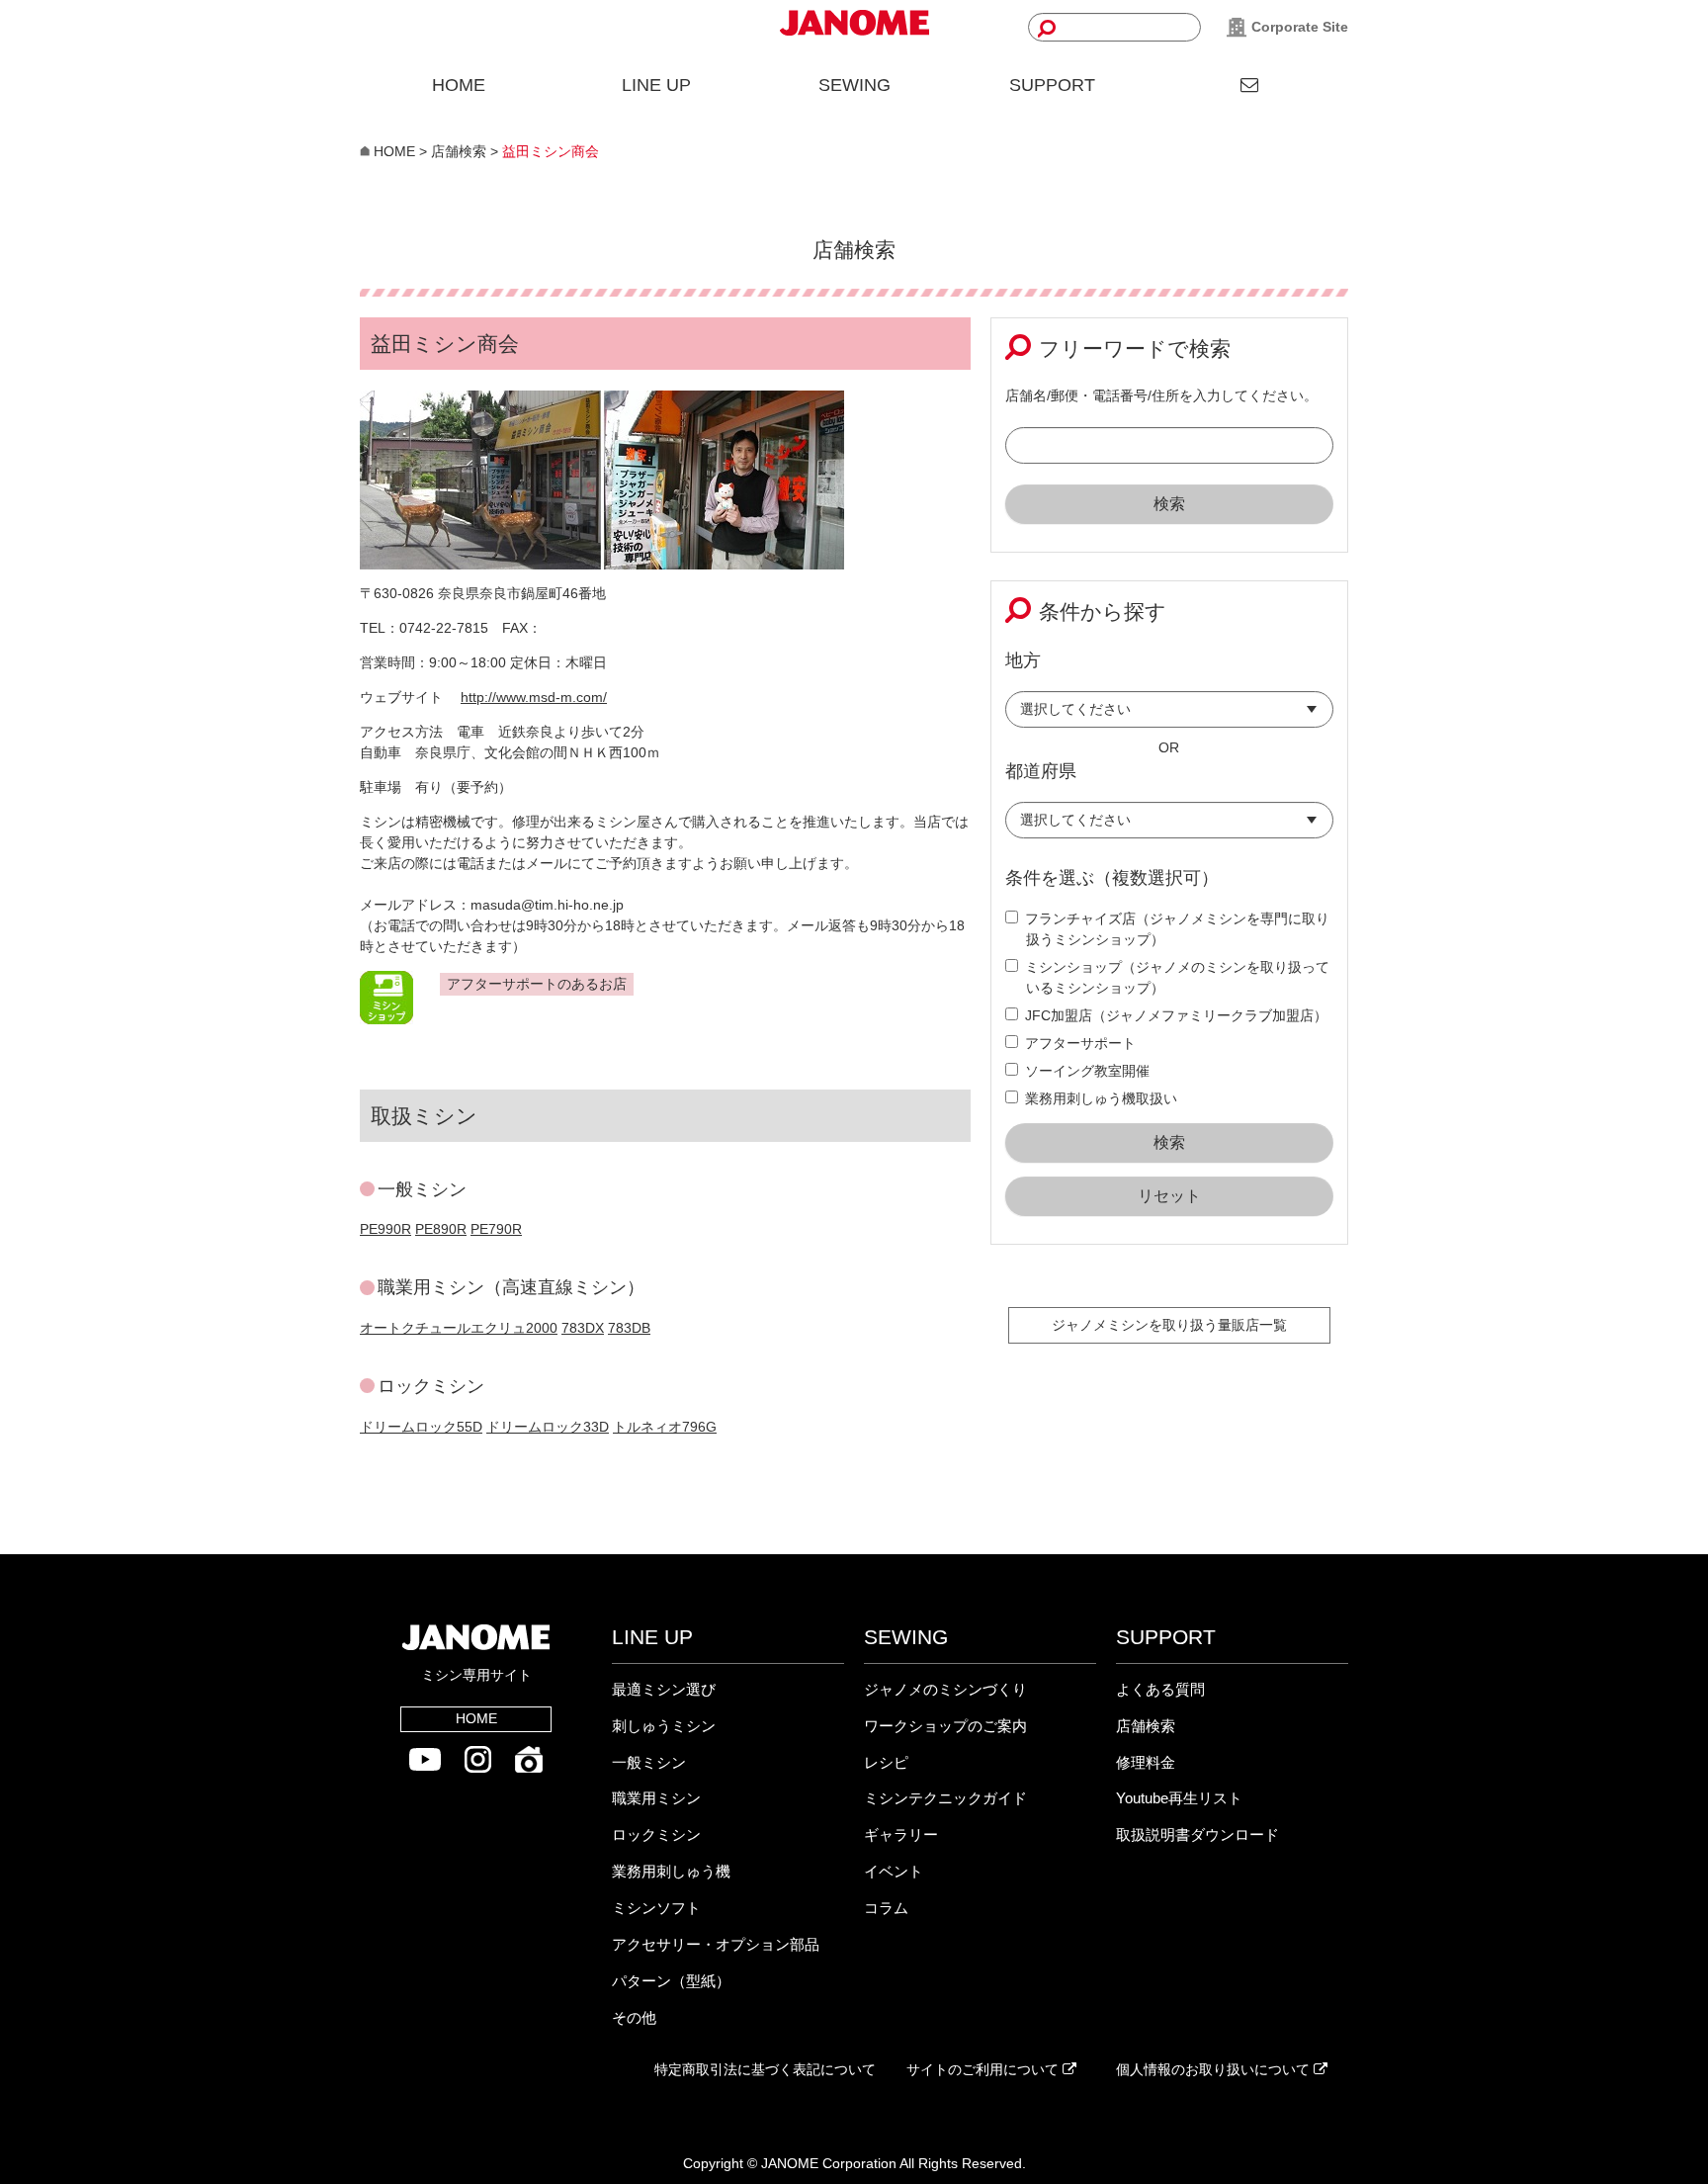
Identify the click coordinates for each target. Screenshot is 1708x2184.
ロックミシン (656, 1835)
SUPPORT (1052, 85)
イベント (894, 1871)
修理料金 (1146, 1762)
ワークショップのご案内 (945, 1726)
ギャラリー (901, 1835)
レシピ (886, 1762)
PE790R (496, 1229)
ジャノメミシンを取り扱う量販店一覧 (1169, 1325)
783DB (629, 1328)
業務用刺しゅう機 (671, 1871)
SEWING (854, 85)
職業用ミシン (656, 1798)
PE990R (385, 1229)
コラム (886, 1908)
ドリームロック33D (548, 1427)
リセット (1169, 1196)
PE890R (441, 1229)
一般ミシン (649, 1762)
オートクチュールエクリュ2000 (459, 1328)
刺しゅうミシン (664, 1726)
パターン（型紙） (671, 1981)
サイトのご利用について (984, 2069)
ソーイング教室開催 (1087, 1071)
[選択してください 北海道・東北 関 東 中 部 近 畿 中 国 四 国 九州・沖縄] (1170, 714)
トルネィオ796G (665, 1427)
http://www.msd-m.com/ (534, 697)
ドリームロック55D (421, 1427)
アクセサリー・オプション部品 (716, 1944)
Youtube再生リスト (1179, 1798)
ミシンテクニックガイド (945, 1798)
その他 (634, 2017)
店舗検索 (1146, 1726)
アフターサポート (1080, 1043)
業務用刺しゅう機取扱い (1101, 1098)
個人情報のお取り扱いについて (1215, 2069)
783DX (583, 1328)
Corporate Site (1298, 27)
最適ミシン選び (664, 1689)
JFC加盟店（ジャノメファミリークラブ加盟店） (1176, 1015)
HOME (459, 85)
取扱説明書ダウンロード (1197, 1835)
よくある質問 (1160, 1689)
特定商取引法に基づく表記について (765, 2069)
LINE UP (656, 85)
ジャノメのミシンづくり (945, 1689)
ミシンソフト (656, 1908)
